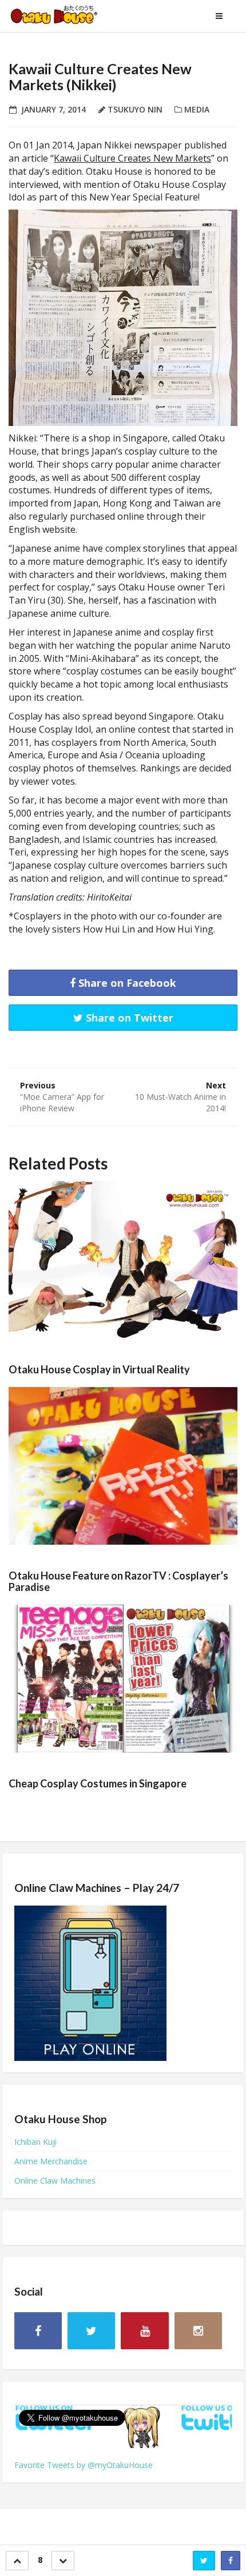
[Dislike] (63, 2561)
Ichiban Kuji (35, 2142)
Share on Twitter (128, 1018)
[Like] (17, 2561)
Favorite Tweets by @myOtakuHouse (84, 2465)
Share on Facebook (126, 983)
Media (197, 109)
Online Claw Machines (55, 2181)
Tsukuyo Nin (135, 109)
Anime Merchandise (51, 2161)
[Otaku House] (66, 16)
